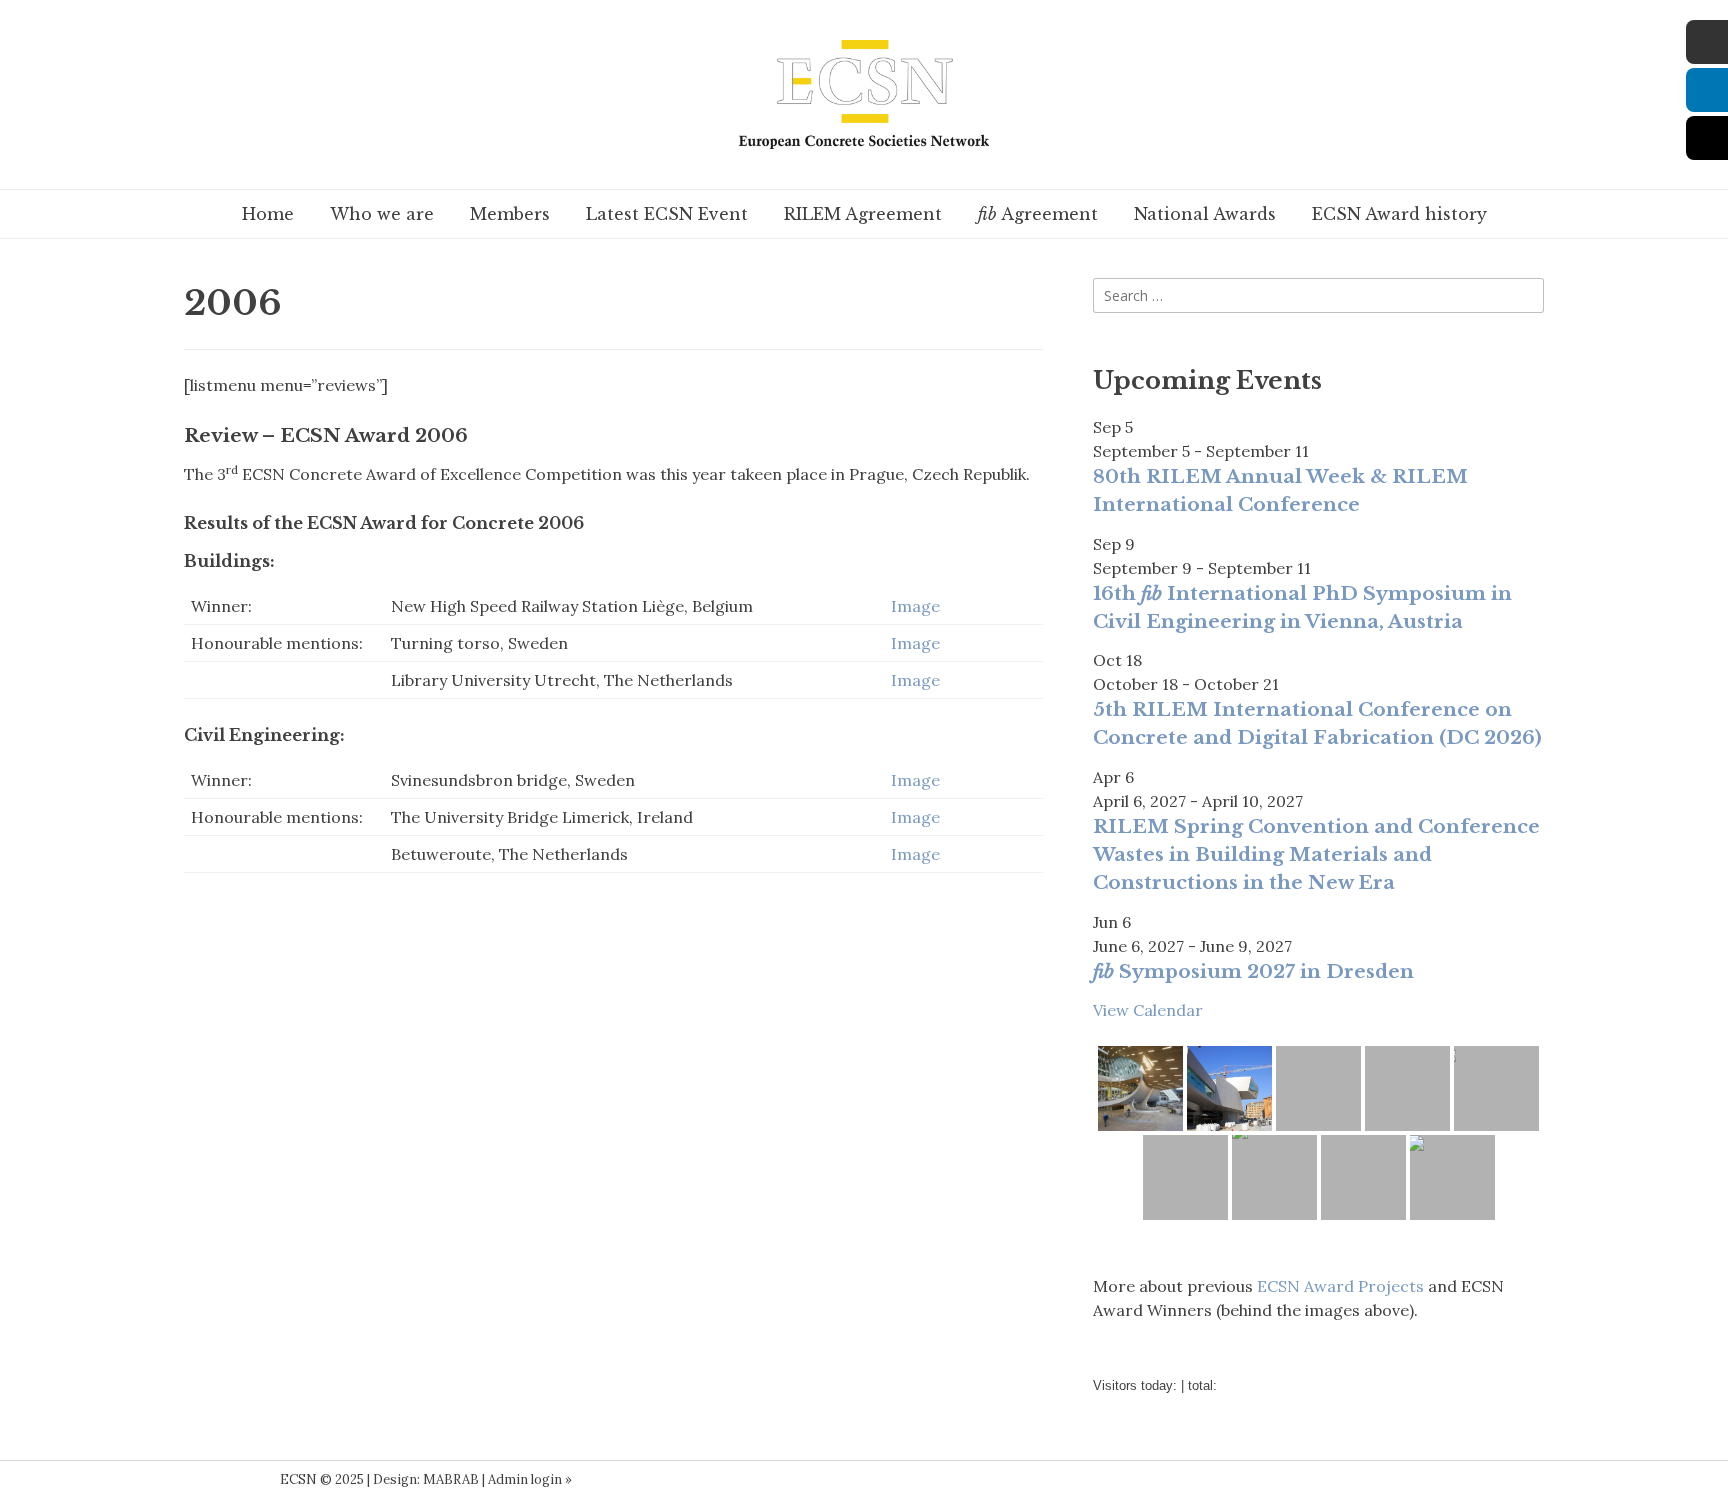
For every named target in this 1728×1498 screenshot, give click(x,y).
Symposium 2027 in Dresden (1253, 971)
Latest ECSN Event (667, 214)
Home (268, 214)
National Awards (1205, 214)
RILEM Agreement (863, 214)
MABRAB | (455, 1479)
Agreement (1038, 214)
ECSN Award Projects (1340, 1286)
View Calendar (1148, 1010)
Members (510, 214)
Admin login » (530, 1479)
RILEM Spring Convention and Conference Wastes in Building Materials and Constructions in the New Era (1316, 854)
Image (915, 606)
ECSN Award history (1399, 214)
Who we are (382, 214)
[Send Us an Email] (204, 1479)
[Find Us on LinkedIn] (232, 1479)
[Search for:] (1318, 295)
